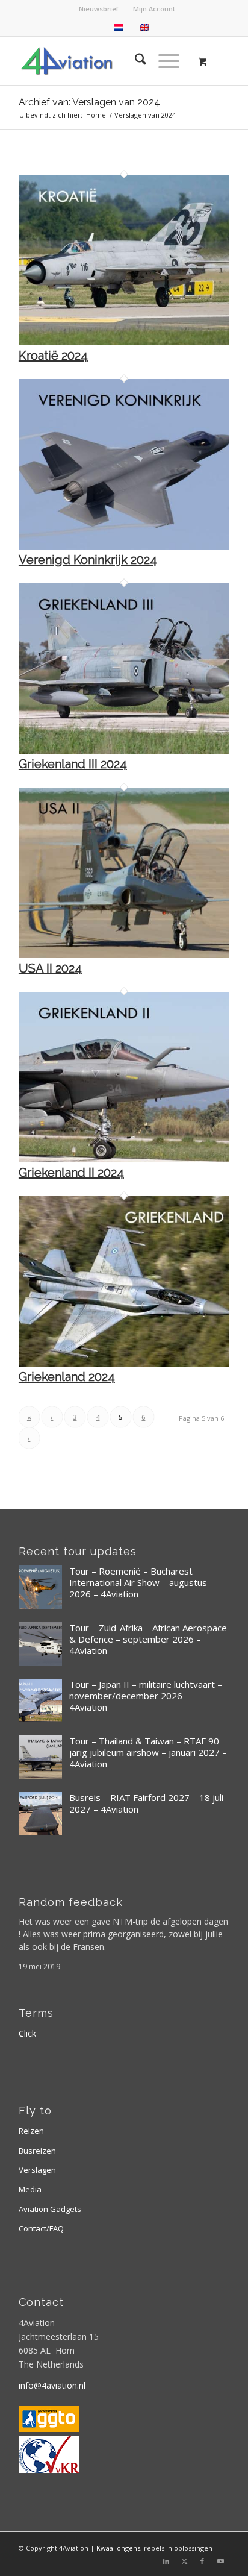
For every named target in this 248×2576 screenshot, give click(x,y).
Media (30, 2189)
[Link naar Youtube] (220, 2561)
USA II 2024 (50, 968)
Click (27, 2033)
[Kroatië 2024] (124, 342)
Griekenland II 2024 (71, 1173)
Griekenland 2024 (67, 1377)
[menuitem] (99, 9)
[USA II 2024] (124, 955)
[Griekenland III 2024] (124, 751)
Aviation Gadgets (50, 2209)
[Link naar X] (184, 2561)
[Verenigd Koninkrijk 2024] (124, 546)
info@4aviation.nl (52, 2385)
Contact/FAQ (41, 2228)
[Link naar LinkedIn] (166, 2561)
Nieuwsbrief (99, 9)
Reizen (31, 2131)
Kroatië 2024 (53, 356)
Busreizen (37, 2151)
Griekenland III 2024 (73, 764)
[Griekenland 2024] (124, 1363)
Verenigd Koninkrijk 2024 (88, 560)
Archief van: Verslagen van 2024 (89, 102)
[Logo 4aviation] (103, 61)
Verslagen (37, 2170)
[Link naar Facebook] (202, 2561)
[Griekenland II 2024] (124, 1159)
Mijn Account (154, 9)
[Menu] (163, 61)
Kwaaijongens (118, 2548)
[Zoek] (135, 61)
